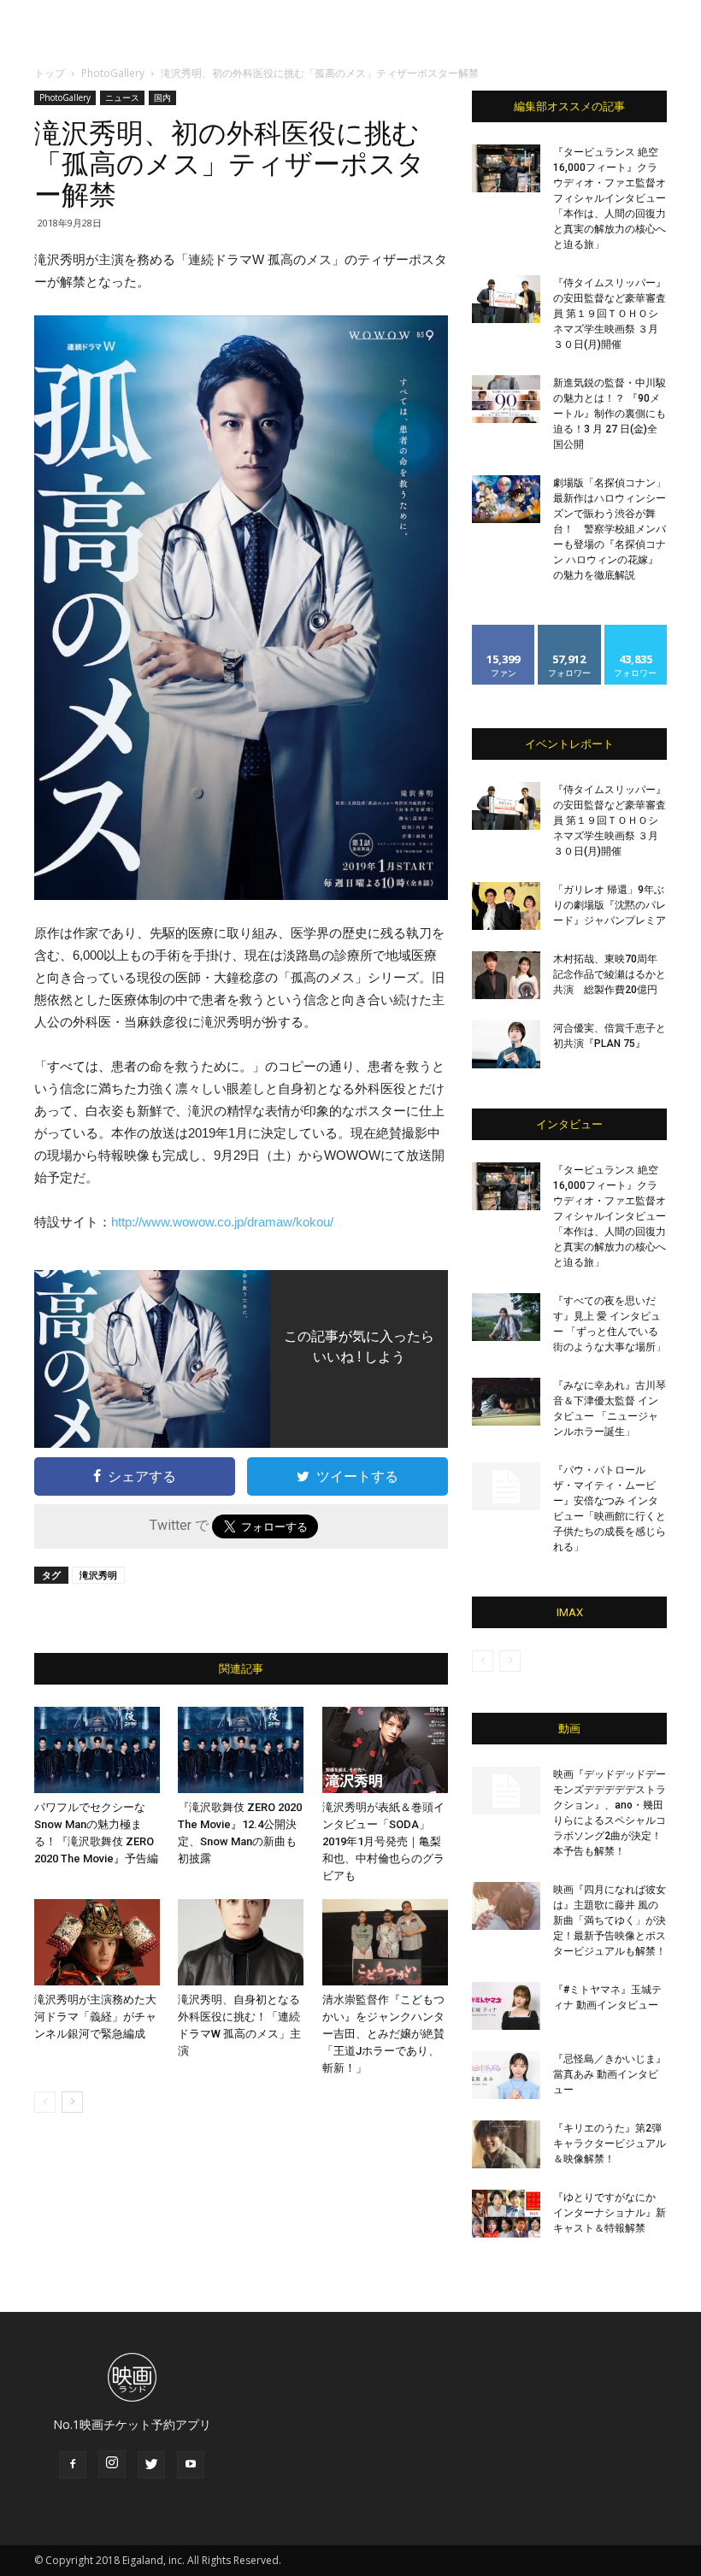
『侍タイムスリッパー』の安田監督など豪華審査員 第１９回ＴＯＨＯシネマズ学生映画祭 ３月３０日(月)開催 (610, 314)
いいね (504, 631)
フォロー (569, 631)
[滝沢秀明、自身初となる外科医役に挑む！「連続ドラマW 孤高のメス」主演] (241, 1942)
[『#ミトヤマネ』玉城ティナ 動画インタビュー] (506, 2006)
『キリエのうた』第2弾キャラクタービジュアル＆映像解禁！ (610, 2144)
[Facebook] (73, 2465)
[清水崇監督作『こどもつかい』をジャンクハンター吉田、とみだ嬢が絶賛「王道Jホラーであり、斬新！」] (385, 1942)
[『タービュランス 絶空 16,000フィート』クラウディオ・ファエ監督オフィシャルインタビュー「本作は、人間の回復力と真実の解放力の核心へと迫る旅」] (506, 168)
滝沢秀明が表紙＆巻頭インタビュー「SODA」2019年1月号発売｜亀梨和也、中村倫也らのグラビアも (383, 1841)
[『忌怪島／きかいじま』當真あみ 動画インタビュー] (506, 2075)
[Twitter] (151, 2465)
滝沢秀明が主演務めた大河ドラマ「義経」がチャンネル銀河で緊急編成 (95, 2017)
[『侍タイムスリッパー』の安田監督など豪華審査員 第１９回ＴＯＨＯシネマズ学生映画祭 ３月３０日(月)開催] (506, 299)
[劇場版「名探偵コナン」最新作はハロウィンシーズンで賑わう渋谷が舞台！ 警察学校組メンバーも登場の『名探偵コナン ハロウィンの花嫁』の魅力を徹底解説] (506, 499)
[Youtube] (191, 2465)
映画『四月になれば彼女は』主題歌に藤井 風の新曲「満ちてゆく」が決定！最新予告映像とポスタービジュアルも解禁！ (610, 1920)
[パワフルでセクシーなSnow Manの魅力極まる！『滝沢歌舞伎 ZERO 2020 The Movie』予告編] (97, 1750)
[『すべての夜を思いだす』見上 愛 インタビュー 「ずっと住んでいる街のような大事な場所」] (506, 1317)
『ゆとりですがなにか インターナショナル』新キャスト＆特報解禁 (610, 2213)
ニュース (122, 97)
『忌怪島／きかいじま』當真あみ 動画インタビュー (610, 2074)
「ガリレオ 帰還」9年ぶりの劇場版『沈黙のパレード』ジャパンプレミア (610, 905)
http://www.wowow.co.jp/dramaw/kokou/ (222, 1222)
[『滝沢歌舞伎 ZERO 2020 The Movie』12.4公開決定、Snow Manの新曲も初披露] (241, 1750)
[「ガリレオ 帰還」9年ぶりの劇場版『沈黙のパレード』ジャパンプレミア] (506, 906)
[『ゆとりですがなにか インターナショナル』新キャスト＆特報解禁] (506, 2214)
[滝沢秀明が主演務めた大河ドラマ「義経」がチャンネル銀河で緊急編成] (97, 1942)
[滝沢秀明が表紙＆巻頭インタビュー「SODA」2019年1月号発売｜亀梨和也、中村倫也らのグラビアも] (385, 1750)
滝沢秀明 (98, 1575)
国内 (162, 97)
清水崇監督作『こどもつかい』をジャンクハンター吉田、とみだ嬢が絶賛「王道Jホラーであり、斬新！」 (383, 2034)
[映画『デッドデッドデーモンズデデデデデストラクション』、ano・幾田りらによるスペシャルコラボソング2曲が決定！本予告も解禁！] (506, 1791)
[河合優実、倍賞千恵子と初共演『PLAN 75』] (506, 1044)
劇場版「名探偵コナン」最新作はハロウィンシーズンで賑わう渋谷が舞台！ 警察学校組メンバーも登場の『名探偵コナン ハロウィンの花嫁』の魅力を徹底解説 (610, 529)
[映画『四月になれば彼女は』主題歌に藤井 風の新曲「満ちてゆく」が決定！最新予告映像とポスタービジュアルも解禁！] (506, 1906)
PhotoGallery (113, 73)
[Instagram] (112, 2464)
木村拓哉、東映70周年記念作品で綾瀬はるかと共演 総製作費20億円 (610, 974)
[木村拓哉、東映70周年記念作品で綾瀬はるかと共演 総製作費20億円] (506, 975)
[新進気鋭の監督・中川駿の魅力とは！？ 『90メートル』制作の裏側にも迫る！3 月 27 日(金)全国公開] (506, 399)
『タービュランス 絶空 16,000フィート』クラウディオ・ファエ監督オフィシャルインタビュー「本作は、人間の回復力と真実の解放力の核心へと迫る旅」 (610, 198)
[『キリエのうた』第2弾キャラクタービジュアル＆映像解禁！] (506, 2144)
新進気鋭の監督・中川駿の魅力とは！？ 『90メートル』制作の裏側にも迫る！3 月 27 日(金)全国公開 (610, 414)
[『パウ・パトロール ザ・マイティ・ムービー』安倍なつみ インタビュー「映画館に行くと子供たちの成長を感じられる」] (506, 1486)
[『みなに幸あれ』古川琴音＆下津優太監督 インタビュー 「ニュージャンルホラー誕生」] (506, 1402)
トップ (50, 73)
